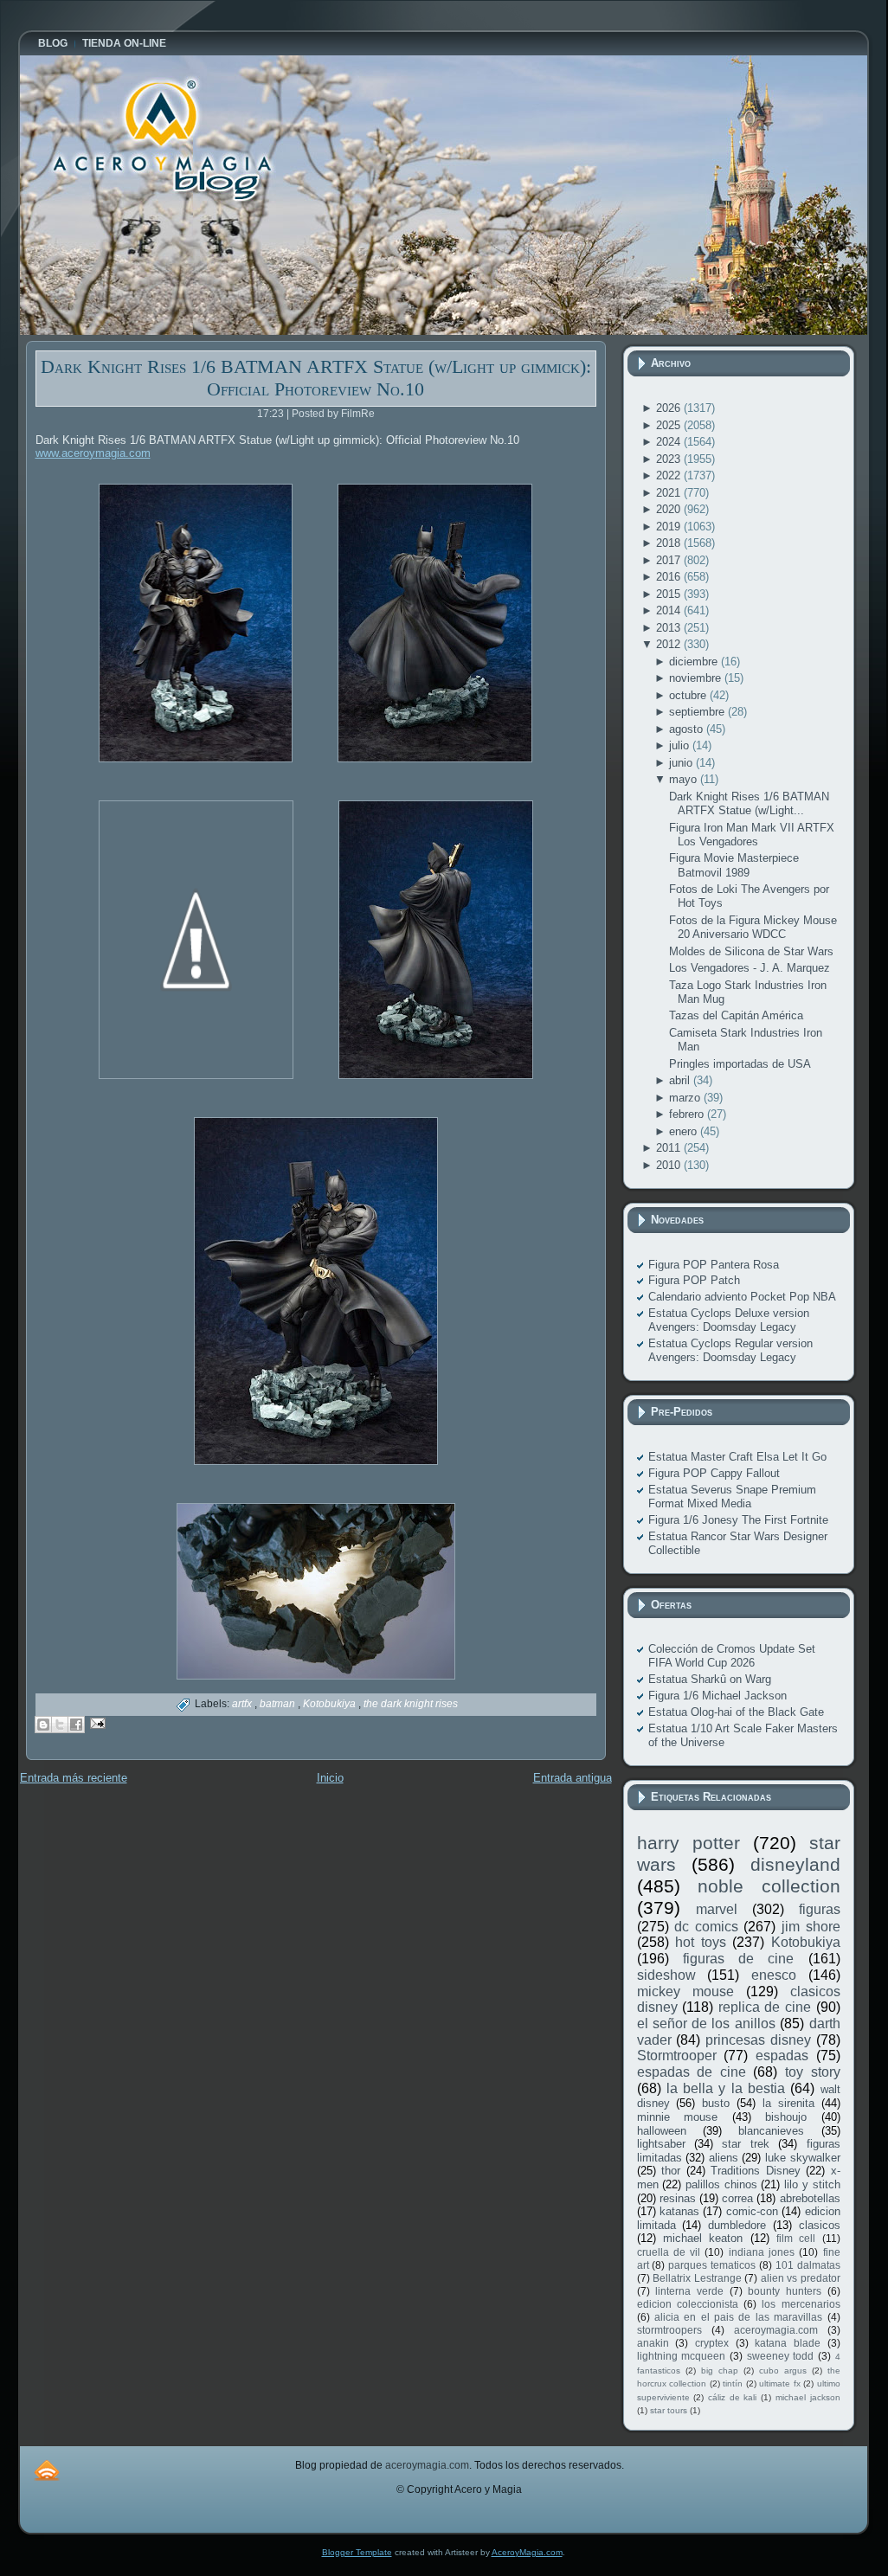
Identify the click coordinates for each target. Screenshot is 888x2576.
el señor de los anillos (706, 2024)
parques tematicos (712, 2265)
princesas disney (758, 2040)
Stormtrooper (677, 2056)
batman (279, 1704)
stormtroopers (669, 2330)
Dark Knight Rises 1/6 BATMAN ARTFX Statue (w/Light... (749, 803)
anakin (653, 2343)
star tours (669, 2410)
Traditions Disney (756, 2171)
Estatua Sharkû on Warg (710, 1679)
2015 (670, 594)
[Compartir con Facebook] (76, 1725)
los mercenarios (801, 2304)
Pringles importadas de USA (740, 1064)
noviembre (697, 678)
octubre (689, 695)
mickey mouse (685, 1991)
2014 (670, 610)
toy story (813, 2072)
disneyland (795, 1864)
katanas (679, 2211)
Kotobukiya (331, 1704)
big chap (720, 2370)
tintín (733, 2383)
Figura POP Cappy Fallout (714, 1473)
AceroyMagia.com (527, 2552)
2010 (670, 1165)
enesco (774, 1975)
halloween (662, 2131)
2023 (670, 459)
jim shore (811, 1927)
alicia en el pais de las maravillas (738, 2317)
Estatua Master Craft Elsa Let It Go (737, 1457)
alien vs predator (801, 2278)
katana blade (788, 2343)
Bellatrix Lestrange (697, 2278)
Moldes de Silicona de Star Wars (751, 951)
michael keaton (703, 2238)
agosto (688, 729)
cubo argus (783, 2370)
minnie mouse (678, 2117)
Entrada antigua (573, 1778)
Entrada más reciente (74, 1778)
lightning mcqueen (682, 2356)
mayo (685, 779)
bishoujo (786, 2117)
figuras (820, 1909)
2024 (670, 442)
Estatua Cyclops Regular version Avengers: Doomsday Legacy (730, 1350)
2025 (670, 425)
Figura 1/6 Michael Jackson (717, 1696)
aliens (724, 2158)
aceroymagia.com (776, 2330)
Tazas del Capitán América (736, 1015)
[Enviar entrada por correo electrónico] (96, 1722)
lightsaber (661, 2144)
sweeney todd (781, 2356)
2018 (670, 543)
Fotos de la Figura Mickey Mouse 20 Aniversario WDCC (753, 927)
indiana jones (762, 2252)
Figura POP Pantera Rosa (714, 1265)
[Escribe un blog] (43, 1725)
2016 (670, 577)
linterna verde (689, 2291)
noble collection (769, 1886)
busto (716, 2103)
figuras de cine (739, 1959)
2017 (670, 560)
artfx (243, 1704)
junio (682, 763)
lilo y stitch (812, 2184)
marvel (717, 1909)
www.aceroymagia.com (93, 453)
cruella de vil (669, 2252)
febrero (688, 1114)
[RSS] (47, 2470)
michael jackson (808, 2397)
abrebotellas (810, 2198)
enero (685, 1131)
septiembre (698, 712)
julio (681, 745)
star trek (745, 2144)
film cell (796, 2238)
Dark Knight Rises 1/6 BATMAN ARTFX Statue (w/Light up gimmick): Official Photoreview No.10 (316, 378)
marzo (686, 1098)
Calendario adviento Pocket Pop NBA (742, 1297)
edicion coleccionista (688, 2304)
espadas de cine (692, 2072)
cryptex (712, 2343)
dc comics (706, 1927)
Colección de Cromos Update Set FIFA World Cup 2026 (732, 1656)
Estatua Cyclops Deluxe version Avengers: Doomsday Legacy (729, 1320)
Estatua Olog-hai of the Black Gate (736, 1712)
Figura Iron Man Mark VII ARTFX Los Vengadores (752, 835)
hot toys (701, 1942)
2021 (670, 493)
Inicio (330, 1778)
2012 (670, 644)
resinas (678, 2198)
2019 (670, 527)
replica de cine (765, 2007)
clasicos (820, 2225)
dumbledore (737, 2225)
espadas (782, 2056)
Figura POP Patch (694, 1280)
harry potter (689, 1843)
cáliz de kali (732, 2397)
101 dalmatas (808, 2265)
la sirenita (788, 2103)
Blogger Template (357, 2552)
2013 (670, 628)
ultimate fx (780, 2383)
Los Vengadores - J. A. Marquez (750, 968)
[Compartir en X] (60, 1725)
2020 (670, 509)
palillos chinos (721, 2184)
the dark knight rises (411, 1704)
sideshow (666, 1975)
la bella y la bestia (726, 2088)
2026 (670, 408)
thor (671, 2171)
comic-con (752, 2211)
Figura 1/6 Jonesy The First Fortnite (738, 1520)
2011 (670, 1148)
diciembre (695, 662)
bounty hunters (785, 2291)
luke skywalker (803, 2158)
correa (737, 2198)
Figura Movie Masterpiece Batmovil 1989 (734, 865)
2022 (670, 475)
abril (681, 1080)
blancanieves (771, 2131)
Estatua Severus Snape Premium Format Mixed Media (732, 1497)
